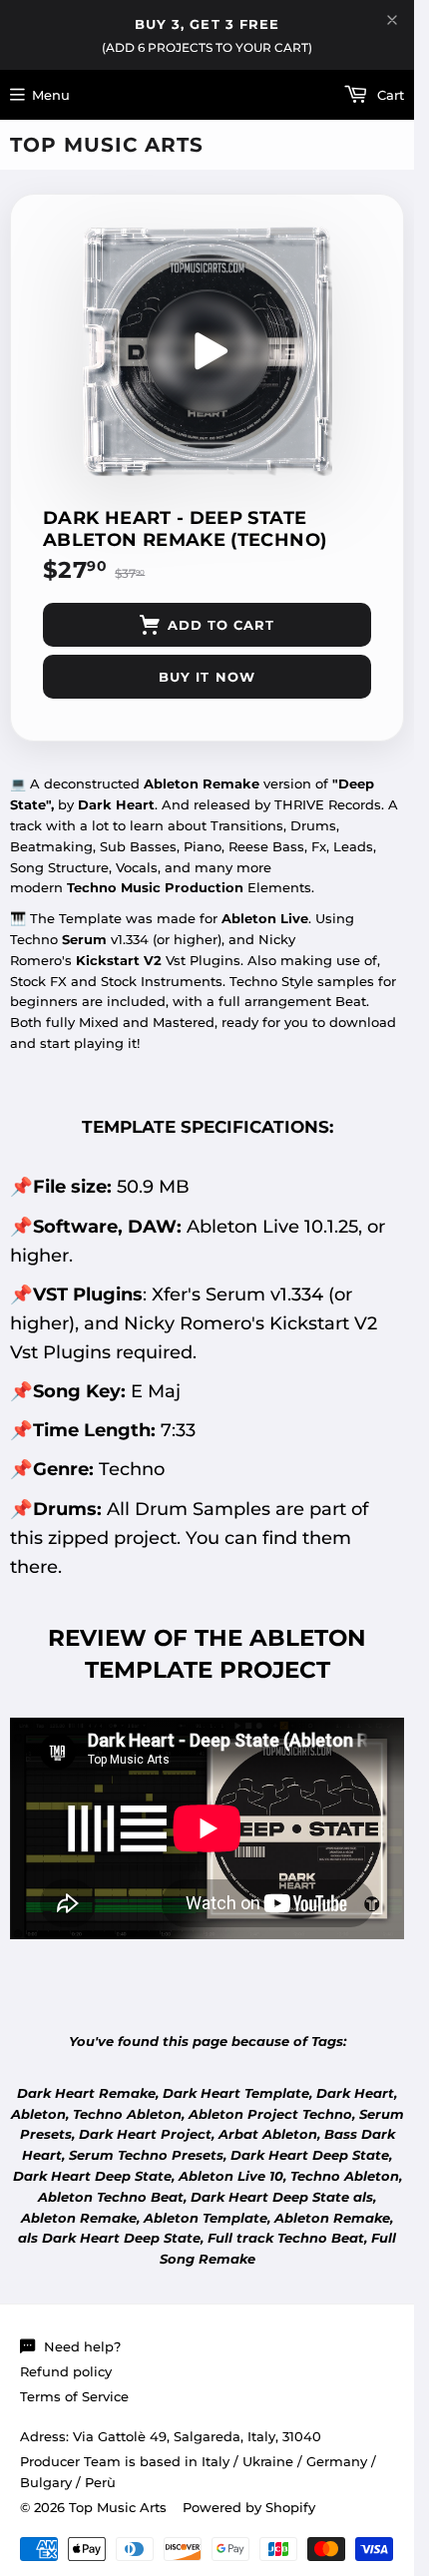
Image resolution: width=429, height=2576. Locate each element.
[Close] (392, 20)
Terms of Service (74, 2396)
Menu (51, 95)
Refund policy (66, 2371)
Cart (389, 95)
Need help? (82, 2346)
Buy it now (207, 677)
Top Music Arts (107, 145)
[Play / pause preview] (208, 351)
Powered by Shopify (249, 2507)
